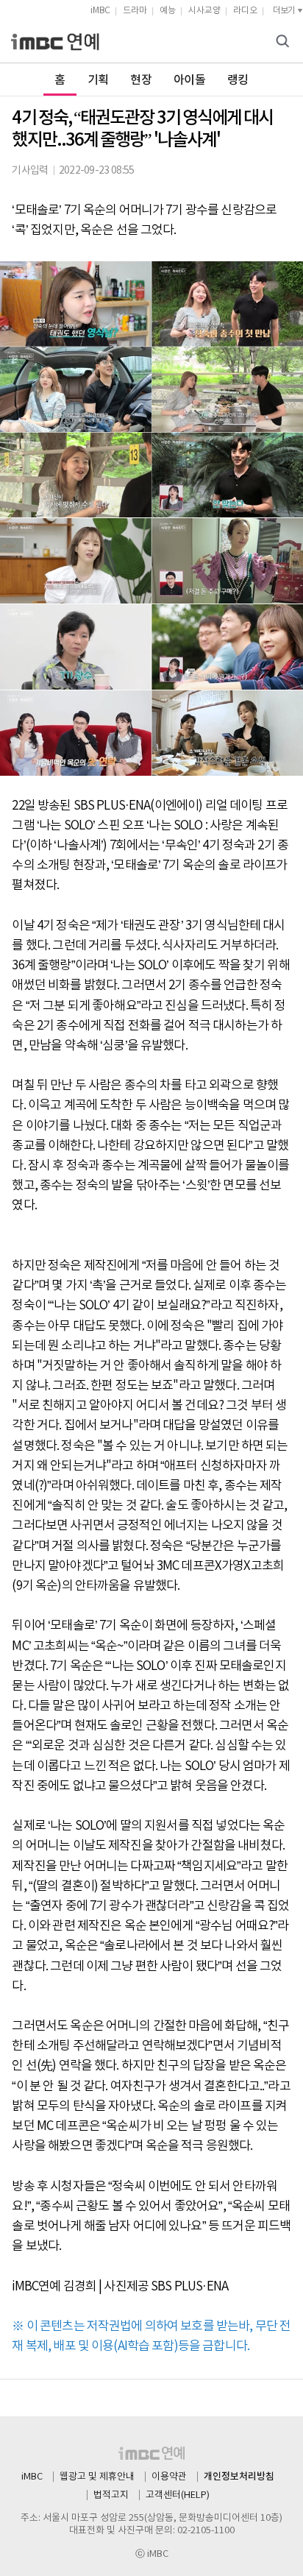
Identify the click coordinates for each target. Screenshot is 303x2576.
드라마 (135, 11)
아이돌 (189, 80)
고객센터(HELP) (178, 2495)
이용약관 (169, 2477)
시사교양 (204, 11)
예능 (168, 11)
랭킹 (238, 80)
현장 (141, 80)
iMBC (100, 11)
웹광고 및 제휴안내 (97, 2477)
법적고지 (111, 2495)
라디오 (245, 11)
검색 (285, 42)
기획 (98, 80)
